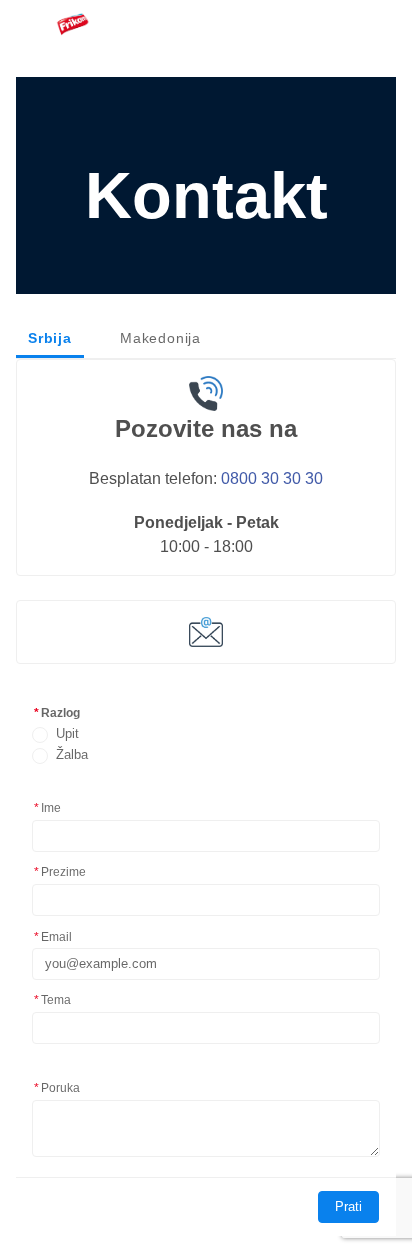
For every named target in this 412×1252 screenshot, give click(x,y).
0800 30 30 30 (272, 478)
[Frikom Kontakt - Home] (72, 24)
